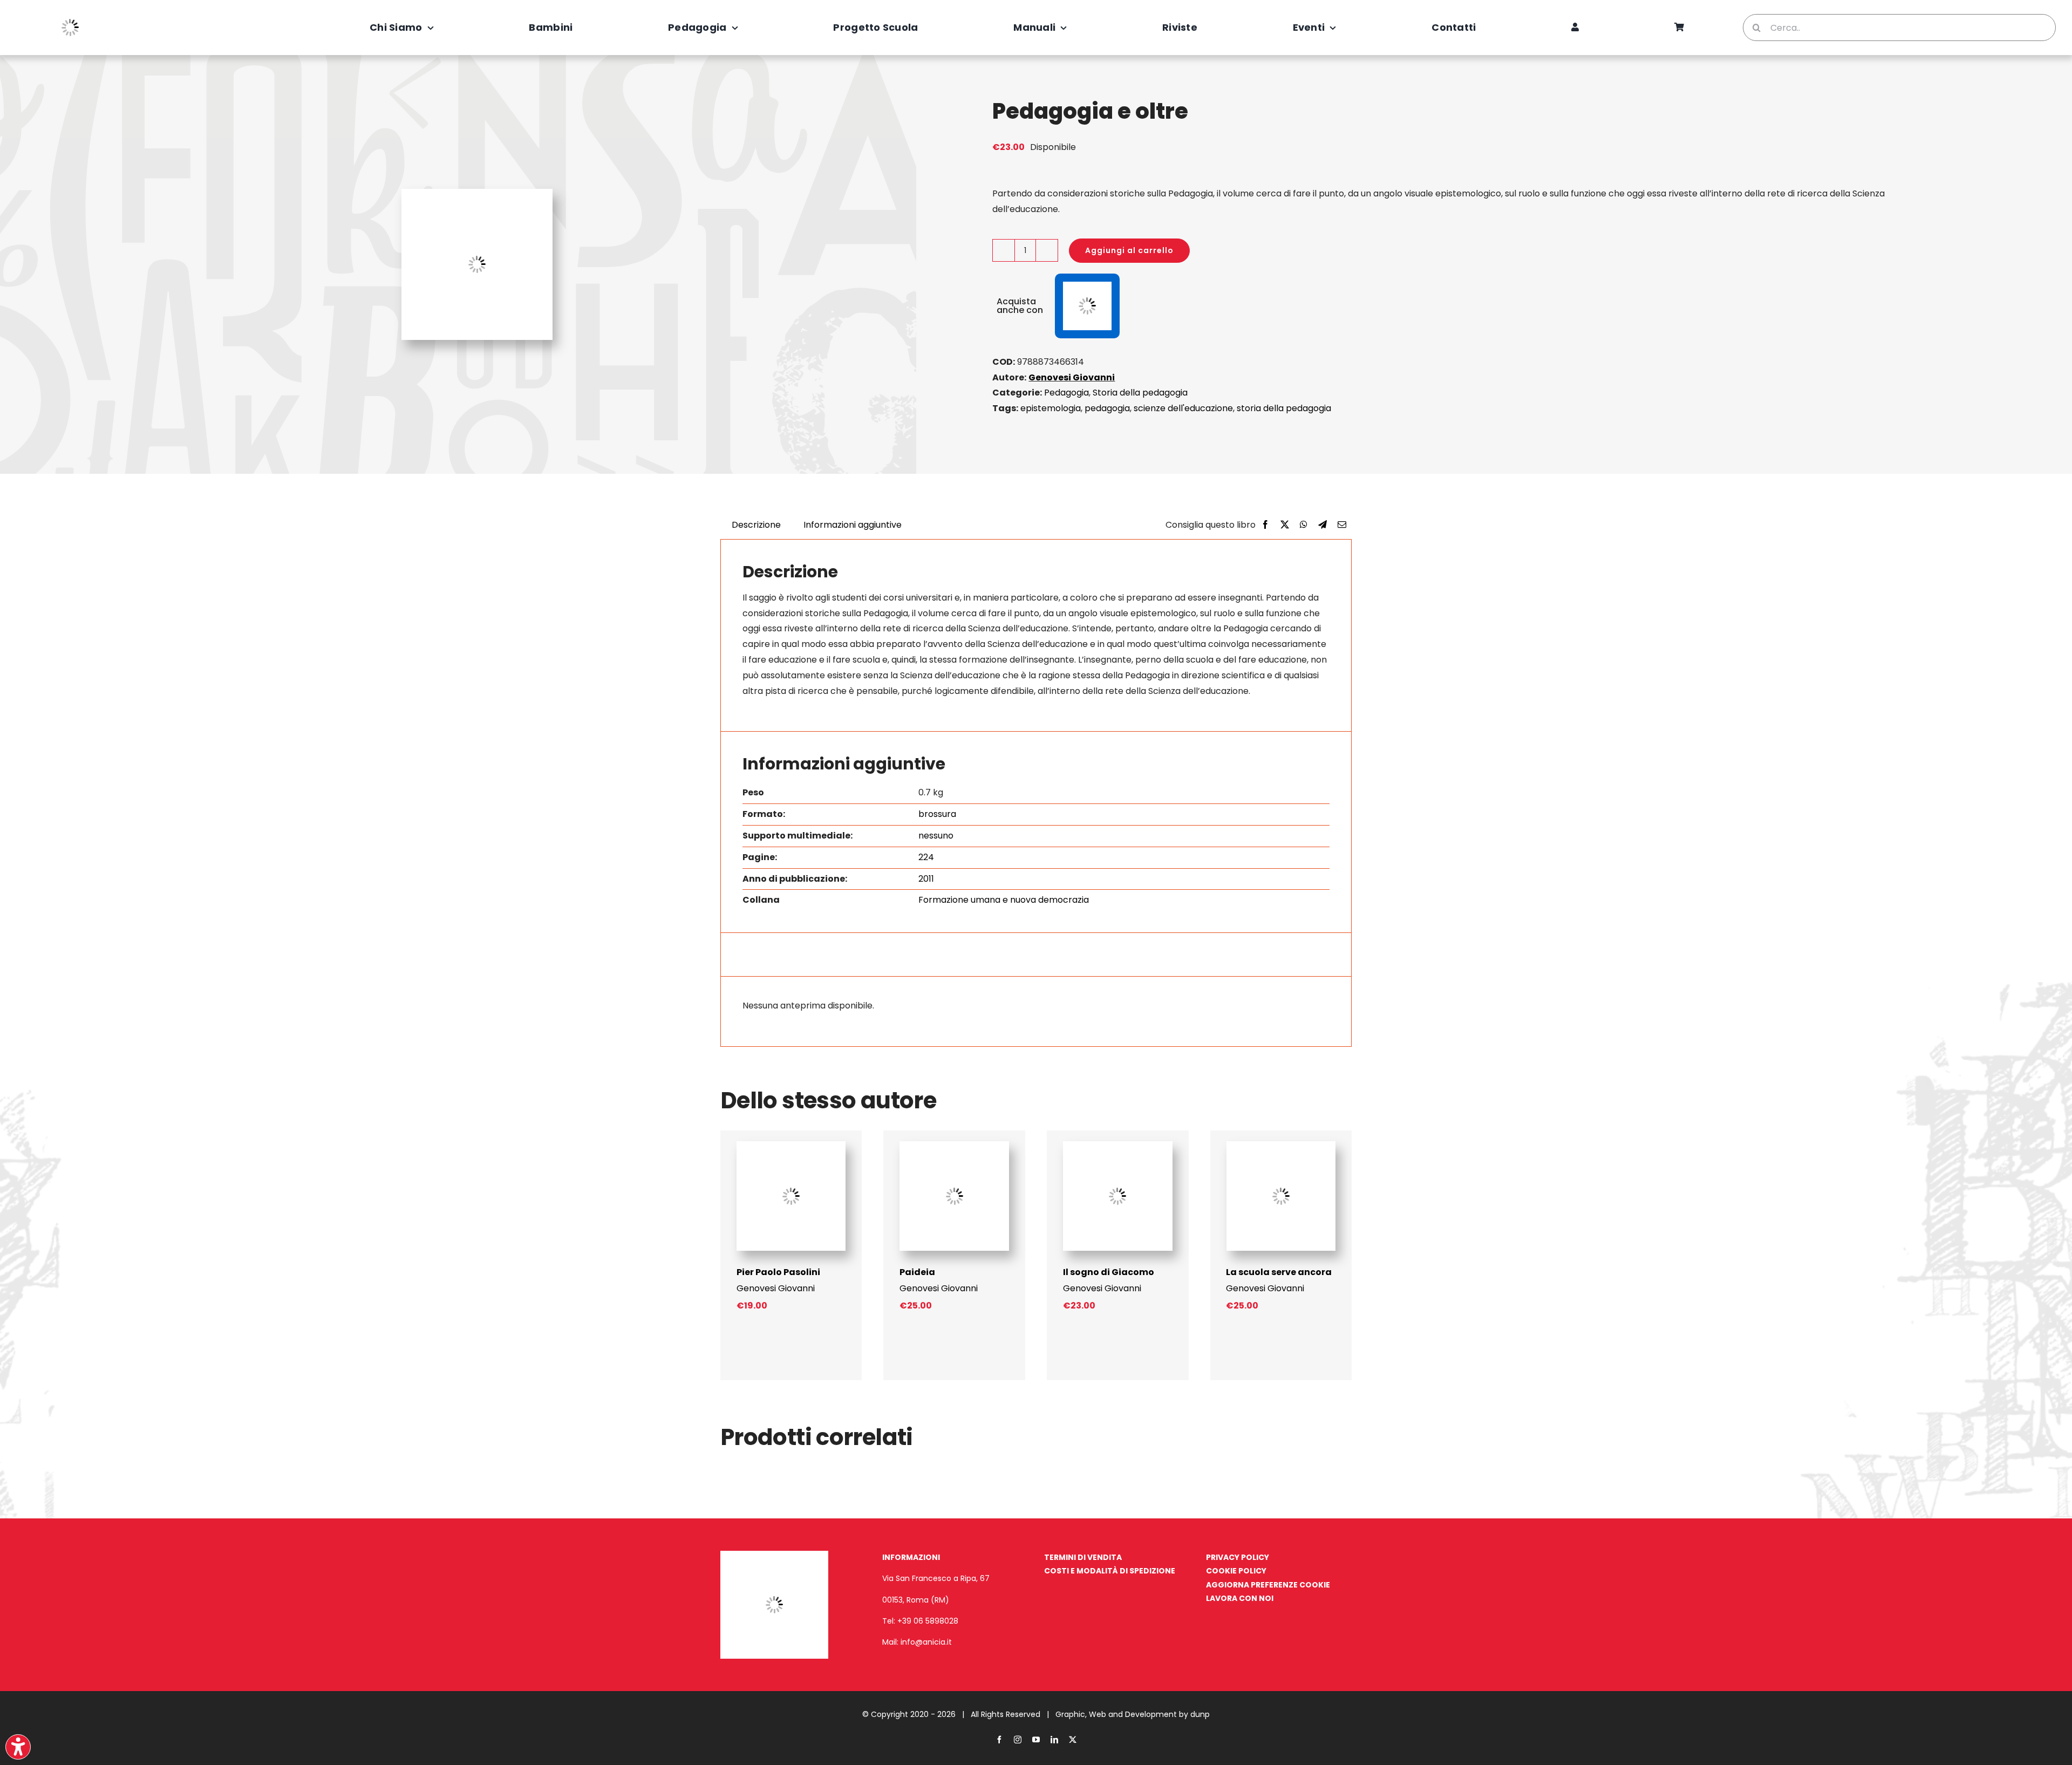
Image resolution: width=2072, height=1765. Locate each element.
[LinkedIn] (1054, 1740)
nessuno (936, 836)
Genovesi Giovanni (1072, 377)
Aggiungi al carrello (1129, 250)
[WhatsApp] (1304, 525)
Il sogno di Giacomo (1109, 1272)
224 (926, 857)
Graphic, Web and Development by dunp (1133, 1714)
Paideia (917, 1272)
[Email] (1342, 525)
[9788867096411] (1281, 1145)
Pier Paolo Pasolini (778, 1272)
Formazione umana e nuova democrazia (1004, 900)
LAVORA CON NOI (1240, 1598)
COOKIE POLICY (1236, 1571)
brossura (937, 814)
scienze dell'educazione (1183, 408)
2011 (926, 879)
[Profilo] (1575, 28)
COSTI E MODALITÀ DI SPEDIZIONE (1110, 1571)
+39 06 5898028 (928, 1621)
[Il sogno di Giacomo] (1118, 1145)
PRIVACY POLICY (1238, 1557)
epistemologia (1051, 408)
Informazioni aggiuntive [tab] (853, 525)
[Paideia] (954, 1145)
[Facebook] (1265, 525)
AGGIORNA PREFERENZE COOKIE (1268, 1585)
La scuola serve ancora (1279, 1272)
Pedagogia (1066, 393)
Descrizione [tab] (756, 525)
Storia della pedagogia (1140, 393)
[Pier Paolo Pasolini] (791, 1145)
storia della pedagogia (1284, 408)
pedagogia (1107, 408)
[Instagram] (1018, 1740)
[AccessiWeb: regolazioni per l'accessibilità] (18, 1747)
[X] (1285, 525)
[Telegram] (1323, 525)
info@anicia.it (926, 1642)
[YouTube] (1036, 1740)
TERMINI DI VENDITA (1083, 1557)
